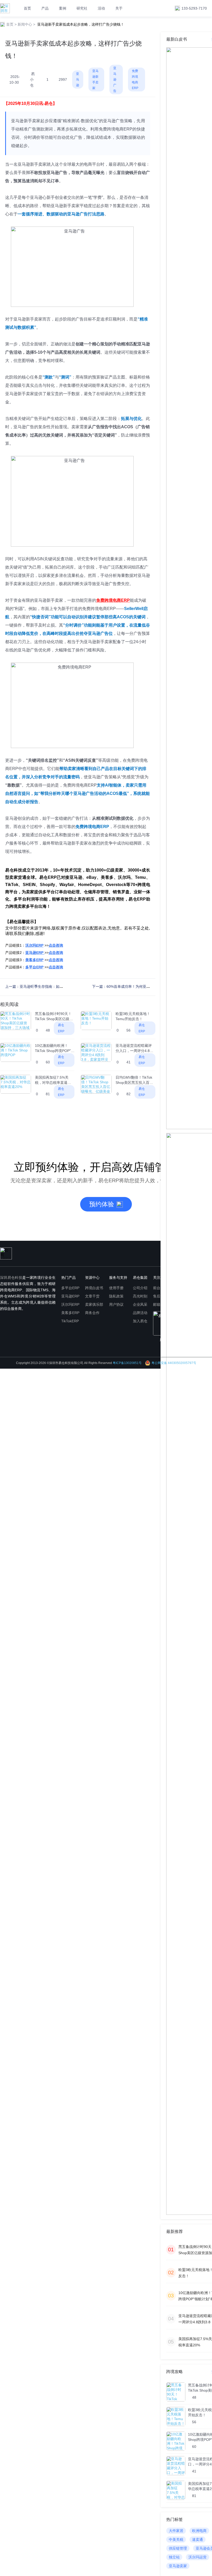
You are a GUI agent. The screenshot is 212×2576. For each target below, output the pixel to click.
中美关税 (176, 2539)
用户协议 (116, 1304)
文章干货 (92, 1296)
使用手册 (116, 1288)
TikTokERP (70, 1321)
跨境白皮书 (94, 1288)
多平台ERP (70, 1288)
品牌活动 (140, 1313)
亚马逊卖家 (178, 2566)
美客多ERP (70, 1313)
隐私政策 (116, 1296)
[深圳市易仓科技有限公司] (5, 8)
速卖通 (198, 2539)
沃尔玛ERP (70, 1304)
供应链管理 (178, 2548)
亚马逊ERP (70, 1296)
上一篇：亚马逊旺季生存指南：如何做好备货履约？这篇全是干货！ (59, 986)
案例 (63, 8)
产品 (45, 8)
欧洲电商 (199, 2531)
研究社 (82, 8)
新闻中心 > (26, 24)
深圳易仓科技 (11, 1278)
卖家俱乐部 (94, 1304)
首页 (27, 8)
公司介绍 (140, 1288)
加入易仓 (140, 1321)
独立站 (174, 2557)
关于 (119, 8)
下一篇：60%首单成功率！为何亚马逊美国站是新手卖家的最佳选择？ (148, 986)
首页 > (11, 24)
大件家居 (176, 2531)
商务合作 (92, 1313)
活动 (101, 8)
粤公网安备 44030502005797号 (174, 1363)
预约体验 (102, 1204)
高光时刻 (140, 1296)
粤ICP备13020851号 (127, 1363)
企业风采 (140, 1304)
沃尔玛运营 (198, 2557)
